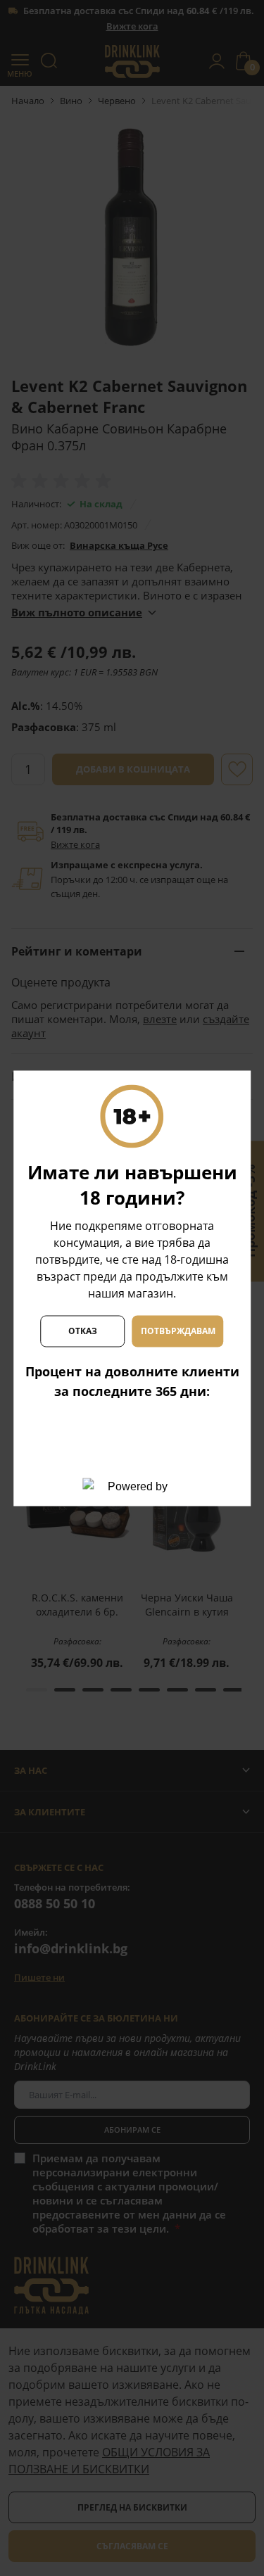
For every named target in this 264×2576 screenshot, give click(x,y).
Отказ (83, 1331)
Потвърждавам (178, 1331)
